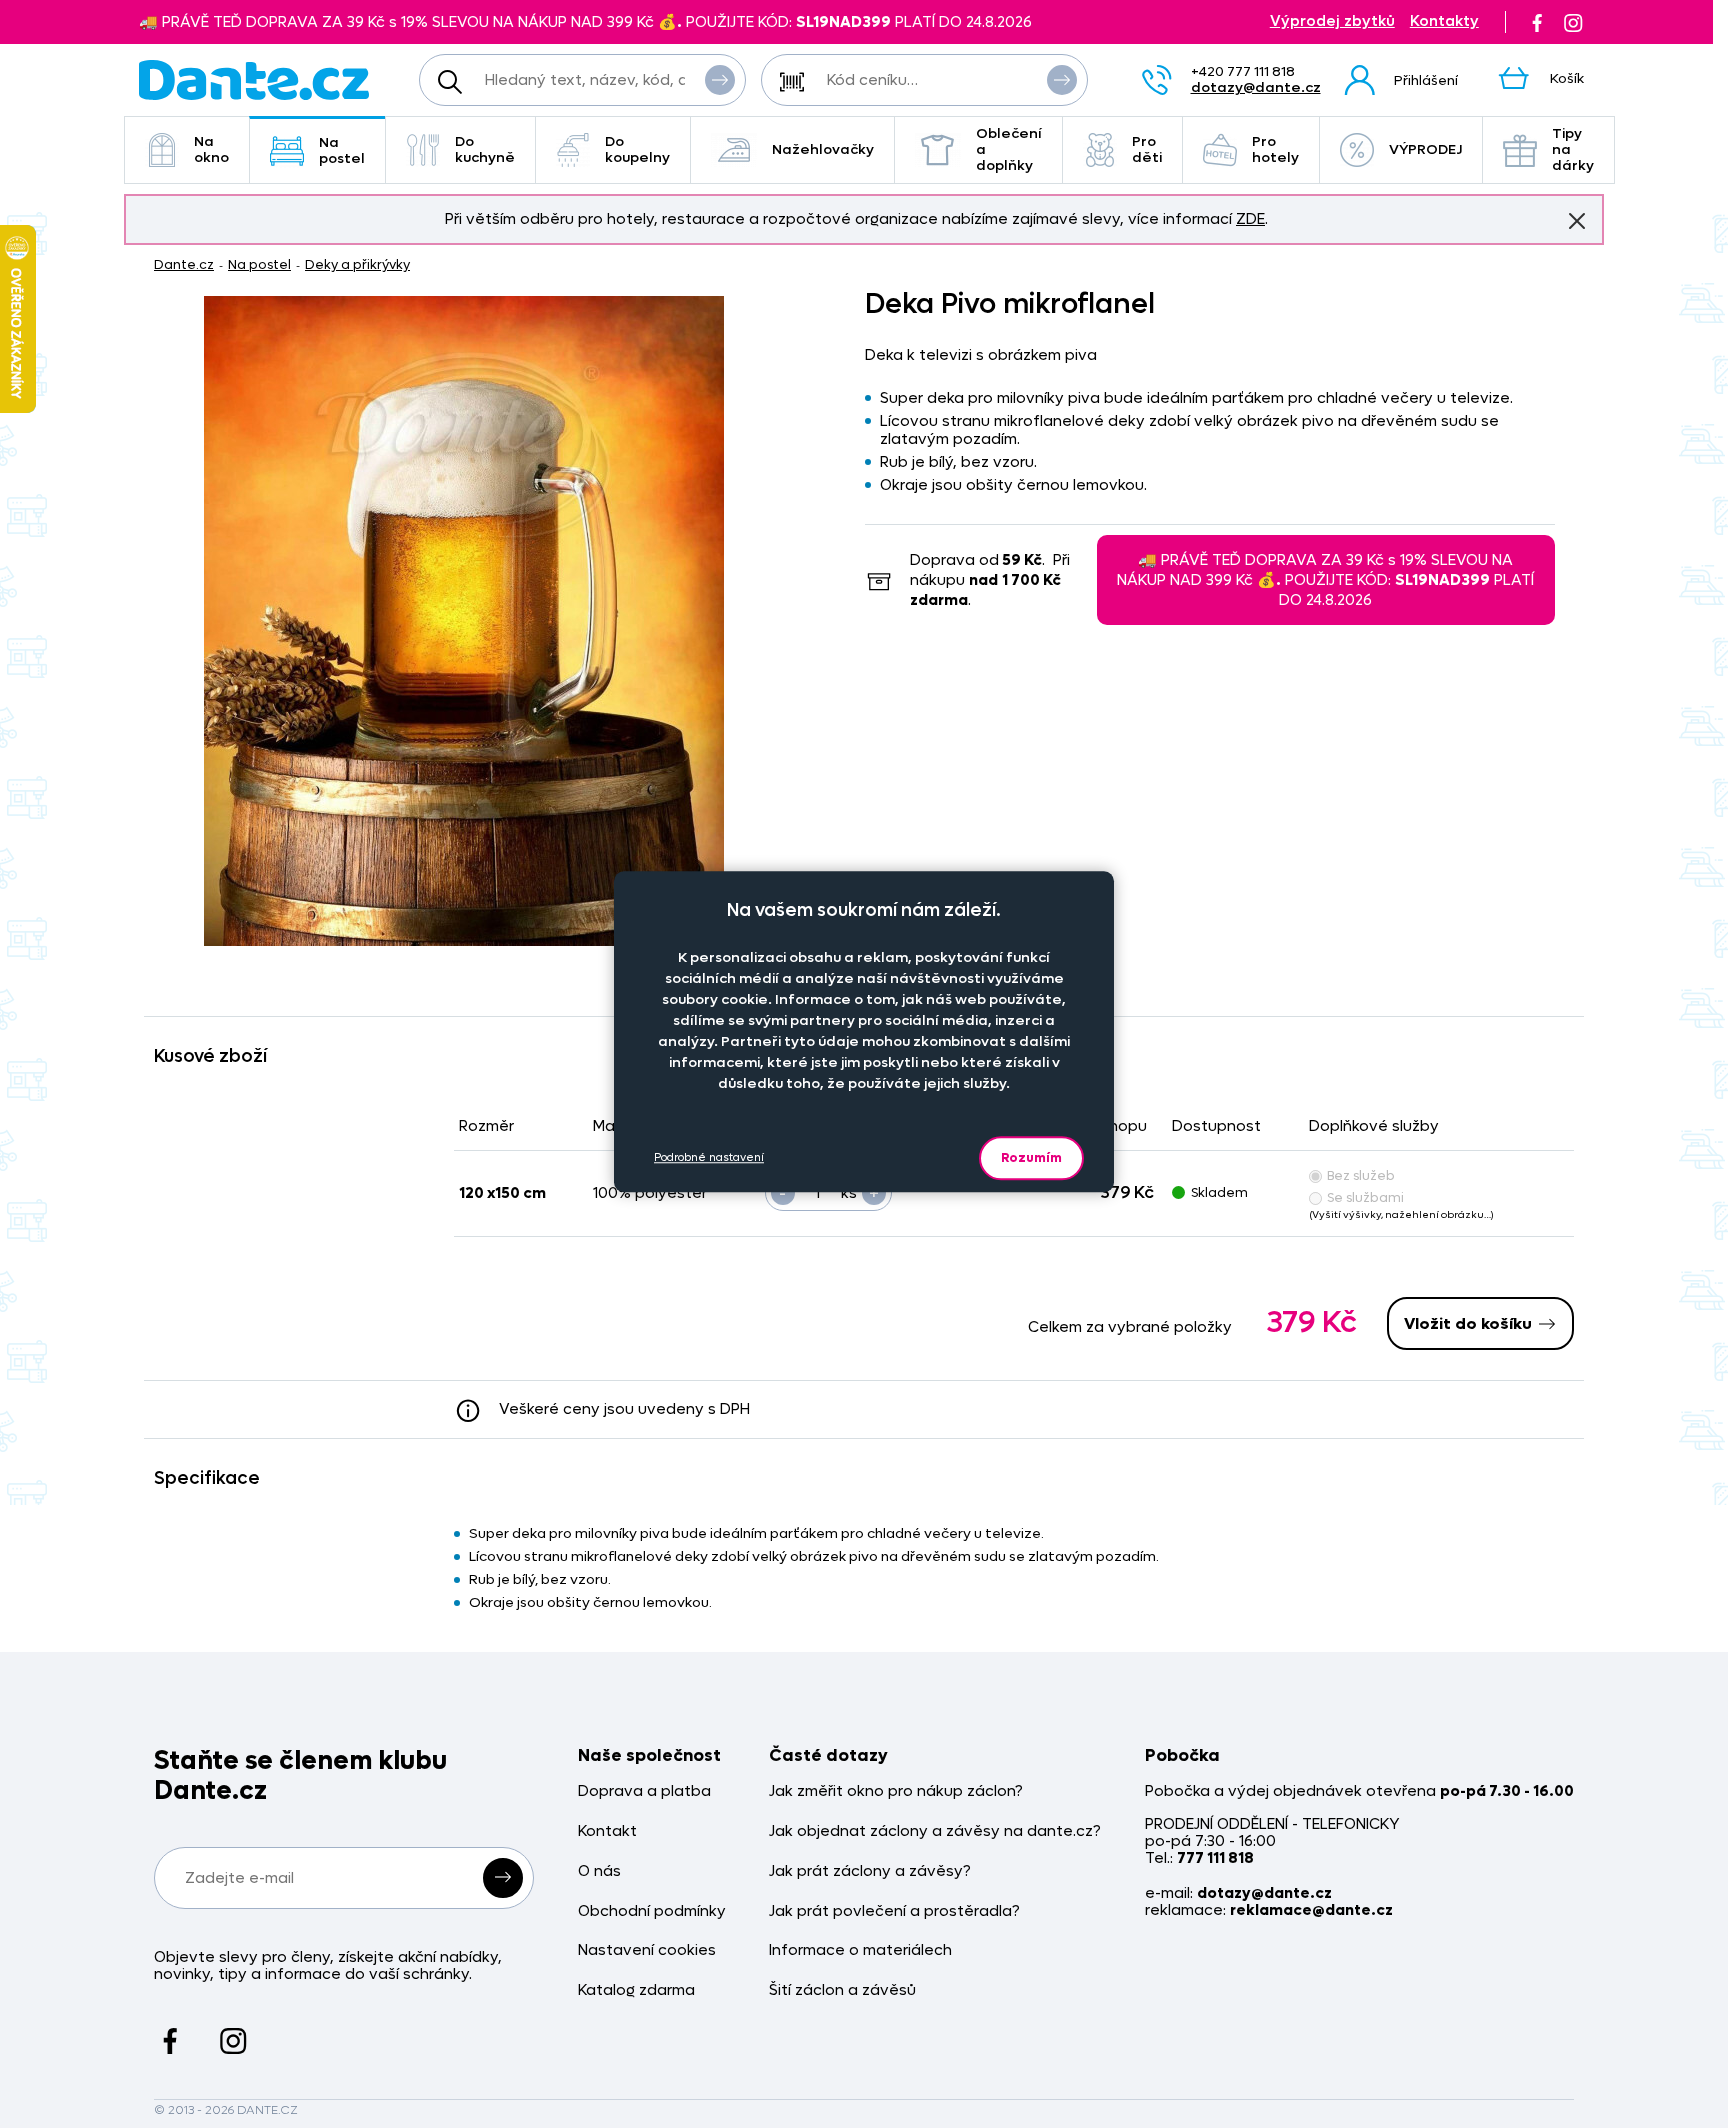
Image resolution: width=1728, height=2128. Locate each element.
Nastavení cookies (647, 1950)
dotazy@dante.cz (1256, 87)
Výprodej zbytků (1332, 21)
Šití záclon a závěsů (842, 1990)
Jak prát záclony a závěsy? (870, 1871)
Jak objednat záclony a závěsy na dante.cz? (935, 1831)
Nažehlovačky (823, 149)
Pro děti (1147, 149)
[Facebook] (1537, 22)
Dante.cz (184, 264)
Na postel (342, 150)
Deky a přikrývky (357, 264)
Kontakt (607, 1831)
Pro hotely (1275, 149)
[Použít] (1062, 80)
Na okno (211, 149)
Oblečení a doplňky (1009, 149)
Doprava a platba (644, 1791)
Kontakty (1444, 21)
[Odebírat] (503, 1878)
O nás (599, 1871)
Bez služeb (1361, 1175)
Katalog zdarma (636, 1990)
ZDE (1250, 219)
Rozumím (1031, 1157)
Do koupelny (637, 149)
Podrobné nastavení (709, 1158)
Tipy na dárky (1573, 149)
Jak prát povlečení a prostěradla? (894, 1911)
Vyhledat (720, 80)
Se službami (1365, 1197)
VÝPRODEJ (1425, 149)
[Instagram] (1573, 22)
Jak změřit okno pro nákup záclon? (896, 1791)
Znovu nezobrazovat (1577, 221)
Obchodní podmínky (652, 1911)
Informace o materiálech (860, 1950)
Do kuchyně (485, 149)
